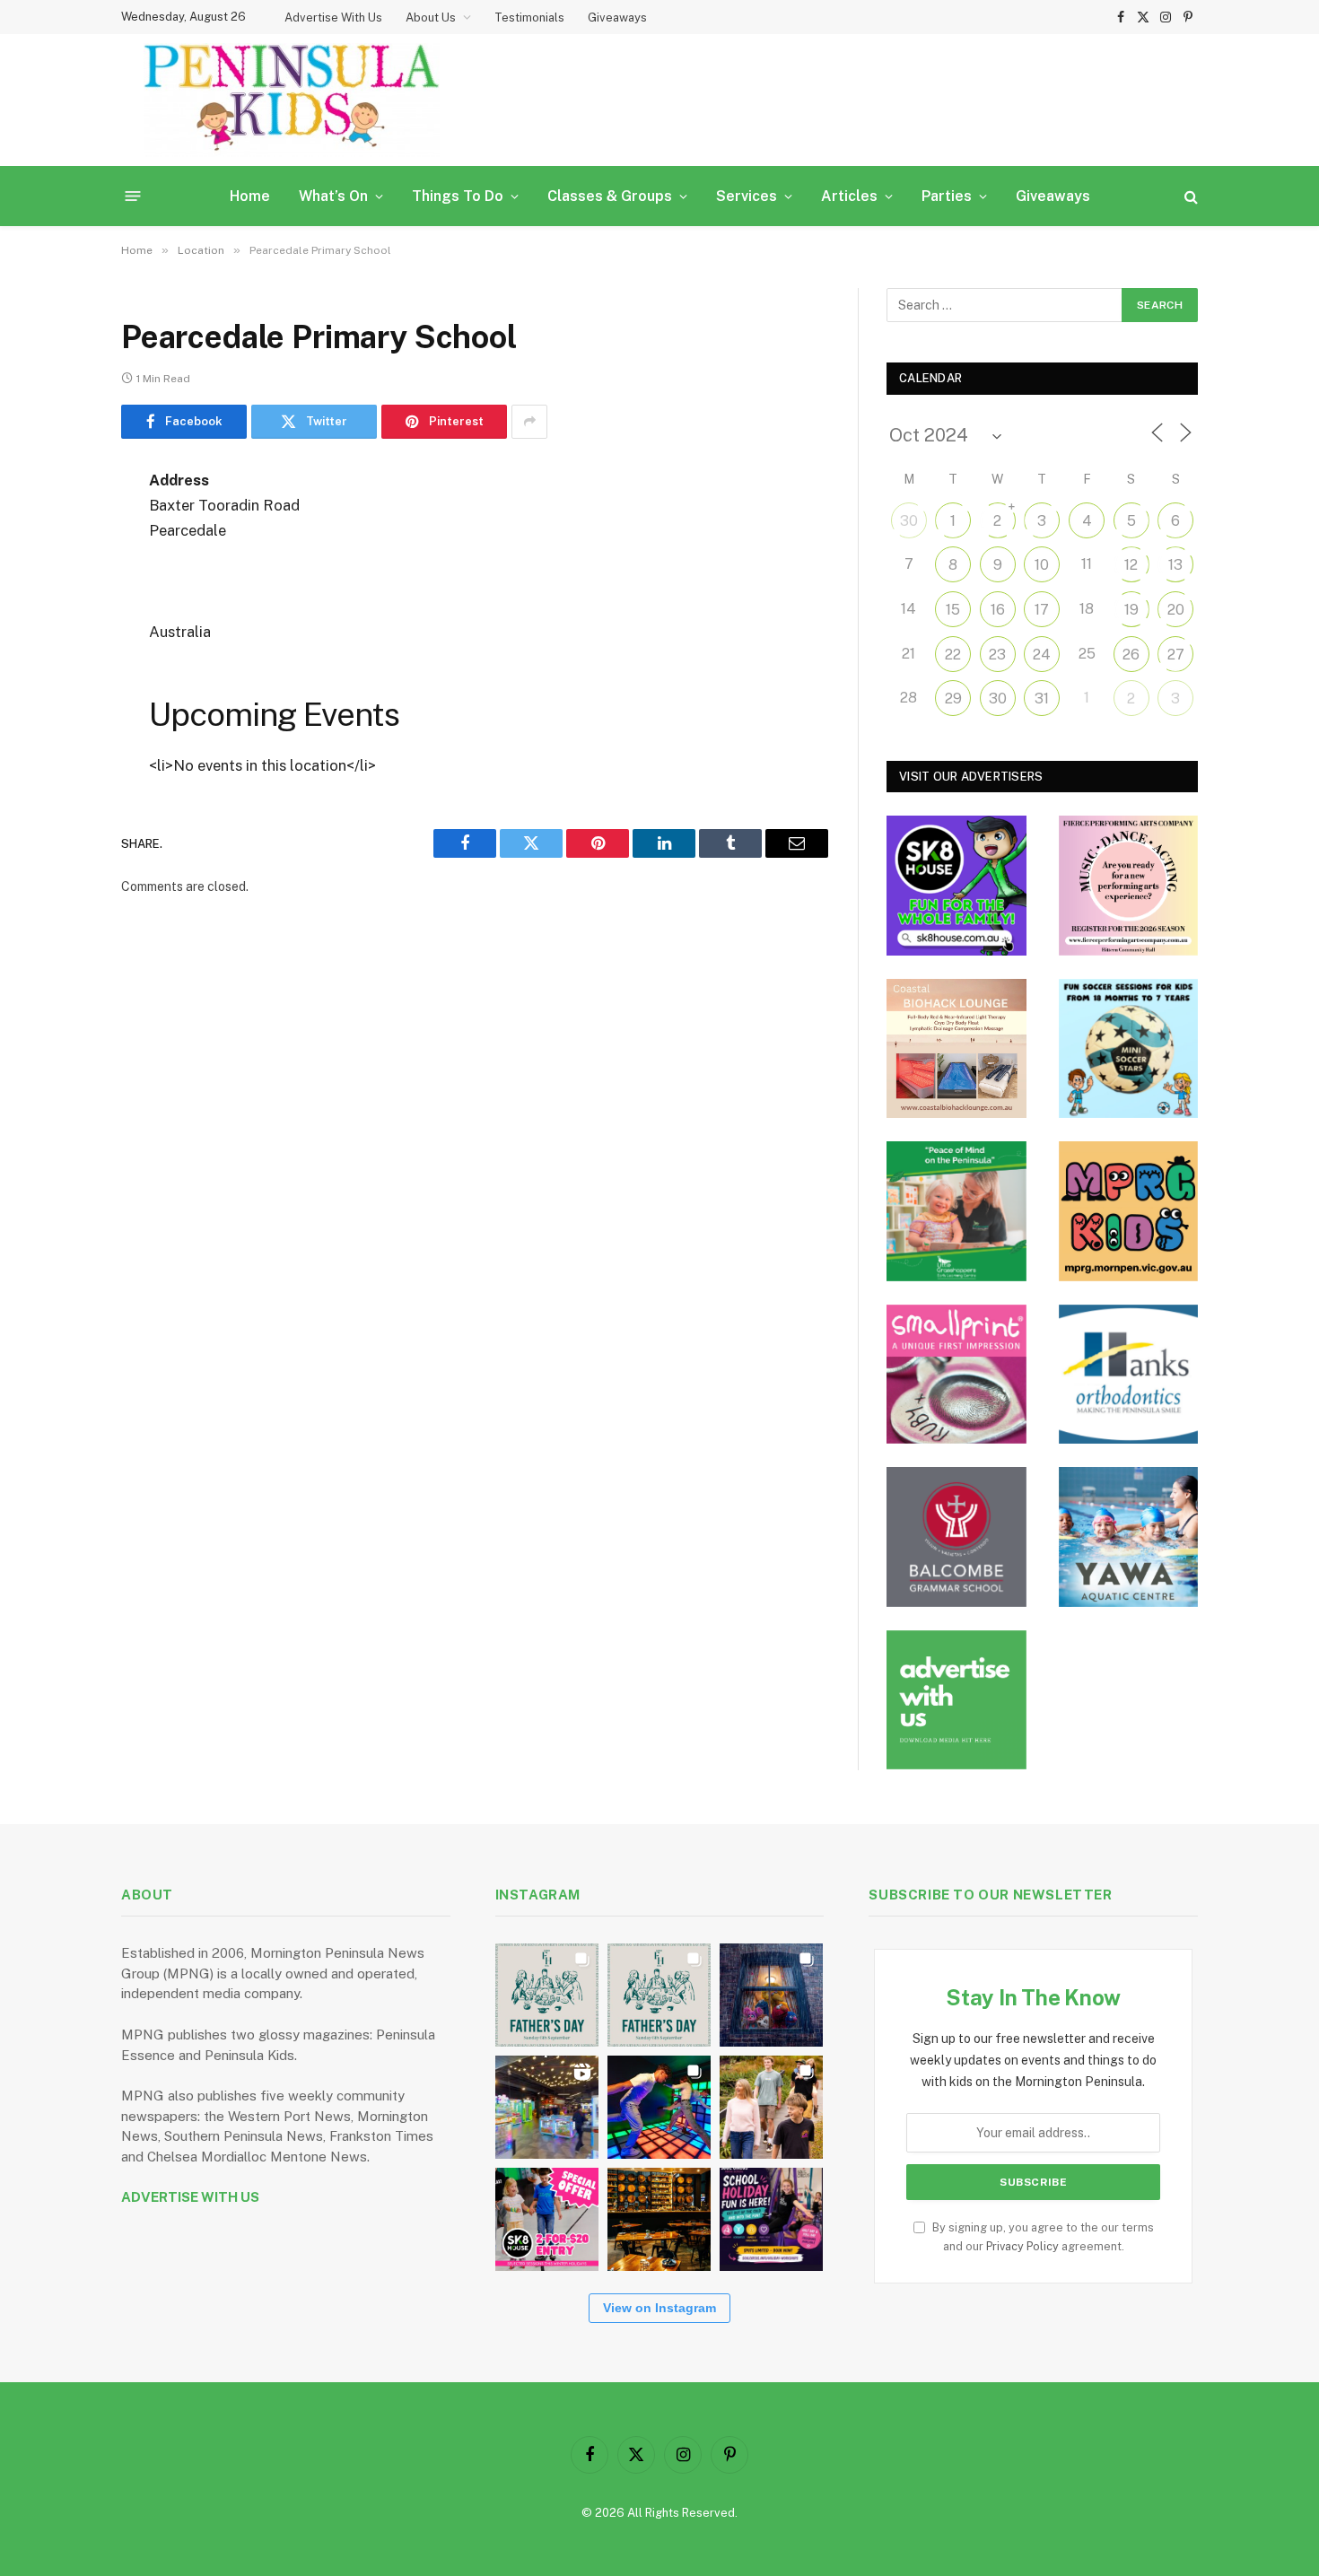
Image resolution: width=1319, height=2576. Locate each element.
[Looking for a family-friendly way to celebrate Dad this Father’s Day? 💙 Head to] (659, 1995)
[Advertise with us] (956, 1700)
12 (1131, 565)
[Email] (58, 710)
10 (1042, 565)
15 (953, 610)
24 (1042, 655)
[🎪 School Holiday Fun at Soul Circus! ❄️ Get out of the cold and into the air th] (771, 2219)
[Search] (1189, 196)
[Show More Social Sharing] (529, 422)
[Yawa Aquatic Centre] (1129, 1537)
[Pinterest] (58, 664)
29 (953, 699)
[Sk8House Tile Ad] (956, 886)
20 (1176, 610)
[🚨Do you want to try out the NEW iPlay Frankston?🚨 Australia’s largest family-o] (659, 2107)
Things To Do (458, 196)
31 (1042, 699)
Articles (849, 196)
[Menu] (133, 196)
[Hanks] (1129, 1375)
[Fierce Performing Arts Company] (1129, 886)
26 (1131, 655)
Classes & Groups (610, 196)
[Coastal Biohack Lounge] (956, 1049)
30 (909, 521)
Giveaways (617, 17)
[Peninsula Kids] (292, 100)
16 (998, 610)
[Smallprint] (956, 1375)
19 (1131, 610)
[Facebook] (58, 527)
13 (1175, 565)
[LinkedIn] (58, 618)
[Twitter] (58, 572)
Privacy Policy (1022, 2246)
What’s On (333, 196)
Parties (947, 196)
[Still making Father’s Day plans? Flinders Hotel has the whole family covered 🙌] (547, 1995)
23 (997, 655)
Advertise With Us (333, 17)
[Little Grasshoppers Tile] (956, 1211)
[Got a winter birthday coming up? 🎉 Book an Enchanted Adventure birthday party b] (771, 2107)
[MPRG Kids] (1129, 1211)
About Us (431, 17)
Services (747, 196)
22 (953, 655)
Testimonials (529, 17)
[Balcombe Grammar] (956, 1537)
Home (250, 196)
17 (1042, 610)
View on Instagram (659, 2308)
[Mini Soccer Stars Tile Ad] (1129, 1049)
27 (1176, 655)
